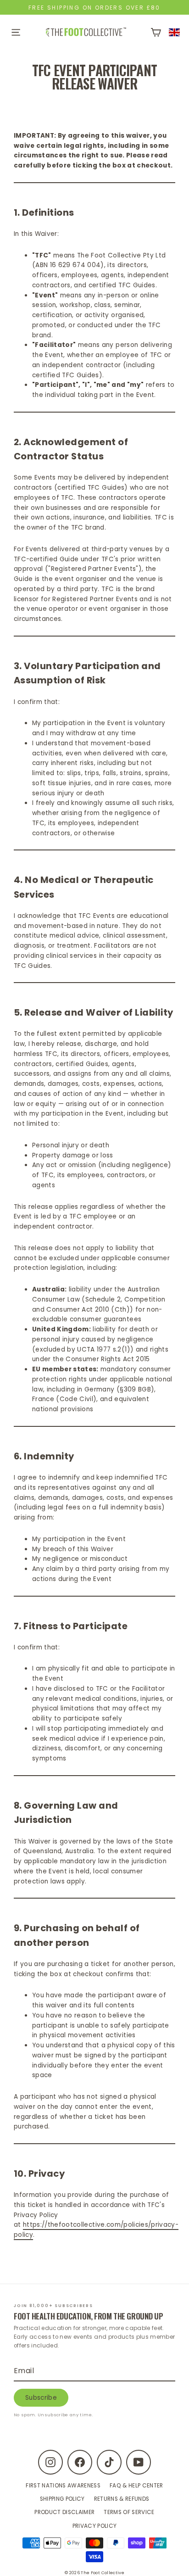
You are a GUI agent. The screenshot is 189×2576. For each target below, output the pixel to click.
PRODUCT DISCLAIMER (64, 2512)
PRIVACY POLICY (95, 2526)
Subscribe (41, 2398)
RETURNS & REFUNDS (122, 2499)
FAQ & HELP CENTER (136, 2486)
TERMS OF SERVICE (129, 2512)
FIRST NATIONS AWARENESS (63, 2486)
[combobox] (175, 32)
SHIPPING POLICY (62, 2499)
